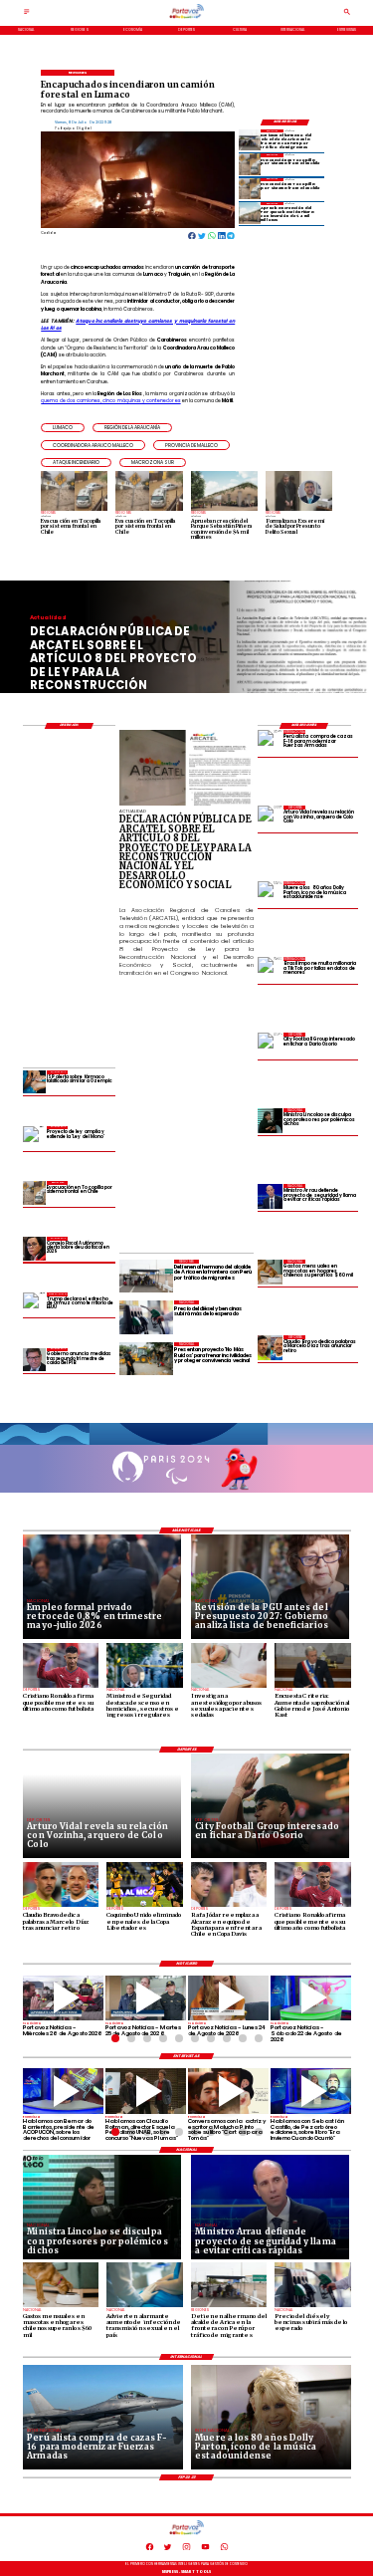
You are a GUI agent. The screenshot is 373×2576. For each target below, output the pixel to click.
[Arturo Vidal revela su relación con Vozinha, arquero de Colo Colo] (270, 818)
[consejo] (34, 1248)
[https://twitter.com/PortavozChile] (168, 2549)
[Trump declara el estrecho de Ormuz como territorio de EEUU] (34, 1304)
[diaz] (270, 1348)
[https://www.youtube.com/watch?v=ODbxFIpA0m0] (63, 2091)
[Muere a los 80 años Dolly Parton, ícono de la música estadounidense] (270, 894)
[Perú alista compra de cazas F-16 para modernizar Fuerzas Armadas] (270, 742)
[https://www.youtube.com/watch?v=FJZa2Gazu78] (146, 2091)
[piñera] (250, 213)
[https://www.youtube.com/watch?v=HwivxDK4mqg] (63, 1998)
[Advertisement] (246, 1108)
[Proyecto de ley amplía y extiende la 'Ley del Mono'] (34, 1138)
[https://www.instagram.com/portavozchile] (186, 2549)
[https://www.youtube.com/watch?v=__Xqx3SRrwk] (146, 1998)
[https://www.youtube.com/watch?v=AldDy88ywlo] (311, 2091)
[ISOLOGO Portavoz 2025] (186, 18)
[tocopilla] (250, 164)
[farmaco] (34, 1082)
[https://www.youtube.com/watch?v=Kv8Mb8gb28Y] (311, 1998)
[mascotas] (270, 1272)
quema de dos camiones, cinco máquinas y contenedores (110, 401)
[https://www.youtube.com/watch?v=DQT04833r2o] (228, 1998)
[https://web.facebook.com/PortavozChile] (150, 2549)
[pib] (34, 1360)
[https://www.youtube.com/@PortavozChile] (205, 2549)
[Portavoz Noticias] (27, 14)
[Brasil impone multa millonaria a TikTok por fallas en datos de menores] (270, 969)
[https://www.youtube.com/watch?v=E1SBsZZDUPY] (228, 2091)
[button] (63, 428)
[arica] (250, 140)
